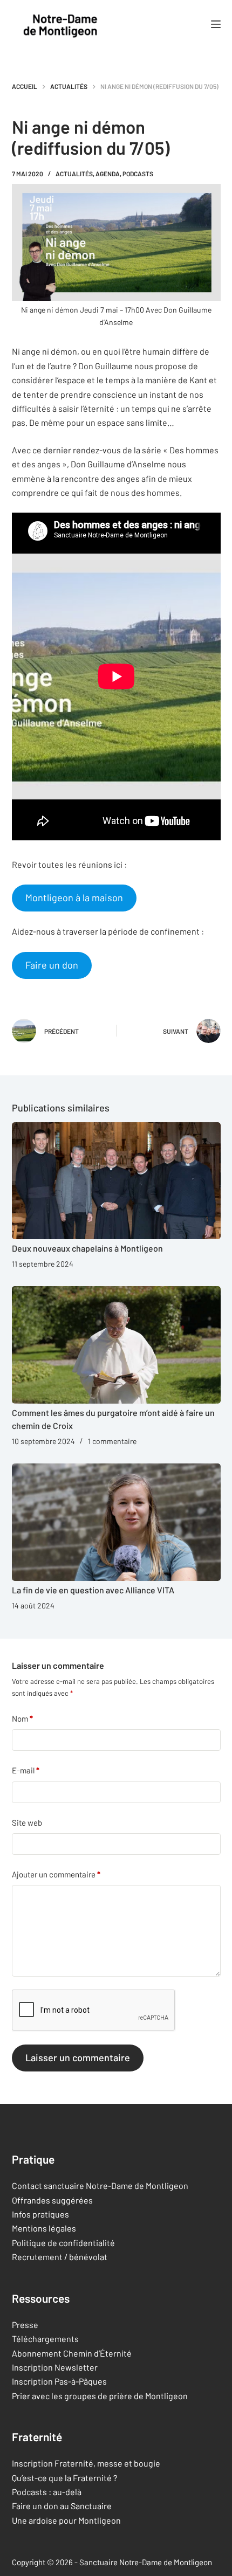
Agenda (108, 174)
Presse (25, 2325)
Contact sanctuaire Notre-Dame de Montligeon (100, 2185)
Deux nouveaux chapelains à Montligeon (87, 1248)
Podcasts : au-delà (47, 2492)
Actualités (74, 174)
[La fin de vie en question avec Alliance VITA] (116, 1522)
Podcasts (138, 174)
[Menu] (216, 24)
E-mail (26, 1770)
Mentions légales (44, 2229)
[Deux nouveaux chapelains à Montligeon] (116, 1181)
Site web (27, 1822)
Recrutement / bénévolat (60, 2257)
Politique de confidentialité (63, 2243)
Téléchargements (45, 2339)
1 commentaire (112, 1441)
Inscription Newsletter (55, 2367)
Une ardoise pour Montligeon (66, 2520)
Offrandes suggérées (52, 2200)
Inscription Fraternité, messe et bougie (86, 2464)
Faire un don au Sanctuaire (62, 2506)
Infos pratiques (40, 2214)
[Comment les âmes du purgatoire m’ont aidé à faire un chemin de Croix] (116, 1345)
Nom (22, 1718)
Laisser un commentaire (78, 2057)
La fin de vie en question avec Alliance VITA (93, 1590)
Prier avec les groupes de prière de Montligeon (100, 2396)
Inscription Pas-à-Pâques (59, 2382)
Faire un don (52, 965)
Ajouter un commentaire (56, 1874)
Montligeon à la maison (74, 897)
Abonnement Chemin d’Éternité (72, 2353)
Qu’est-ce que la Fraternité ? (64, 2478)
